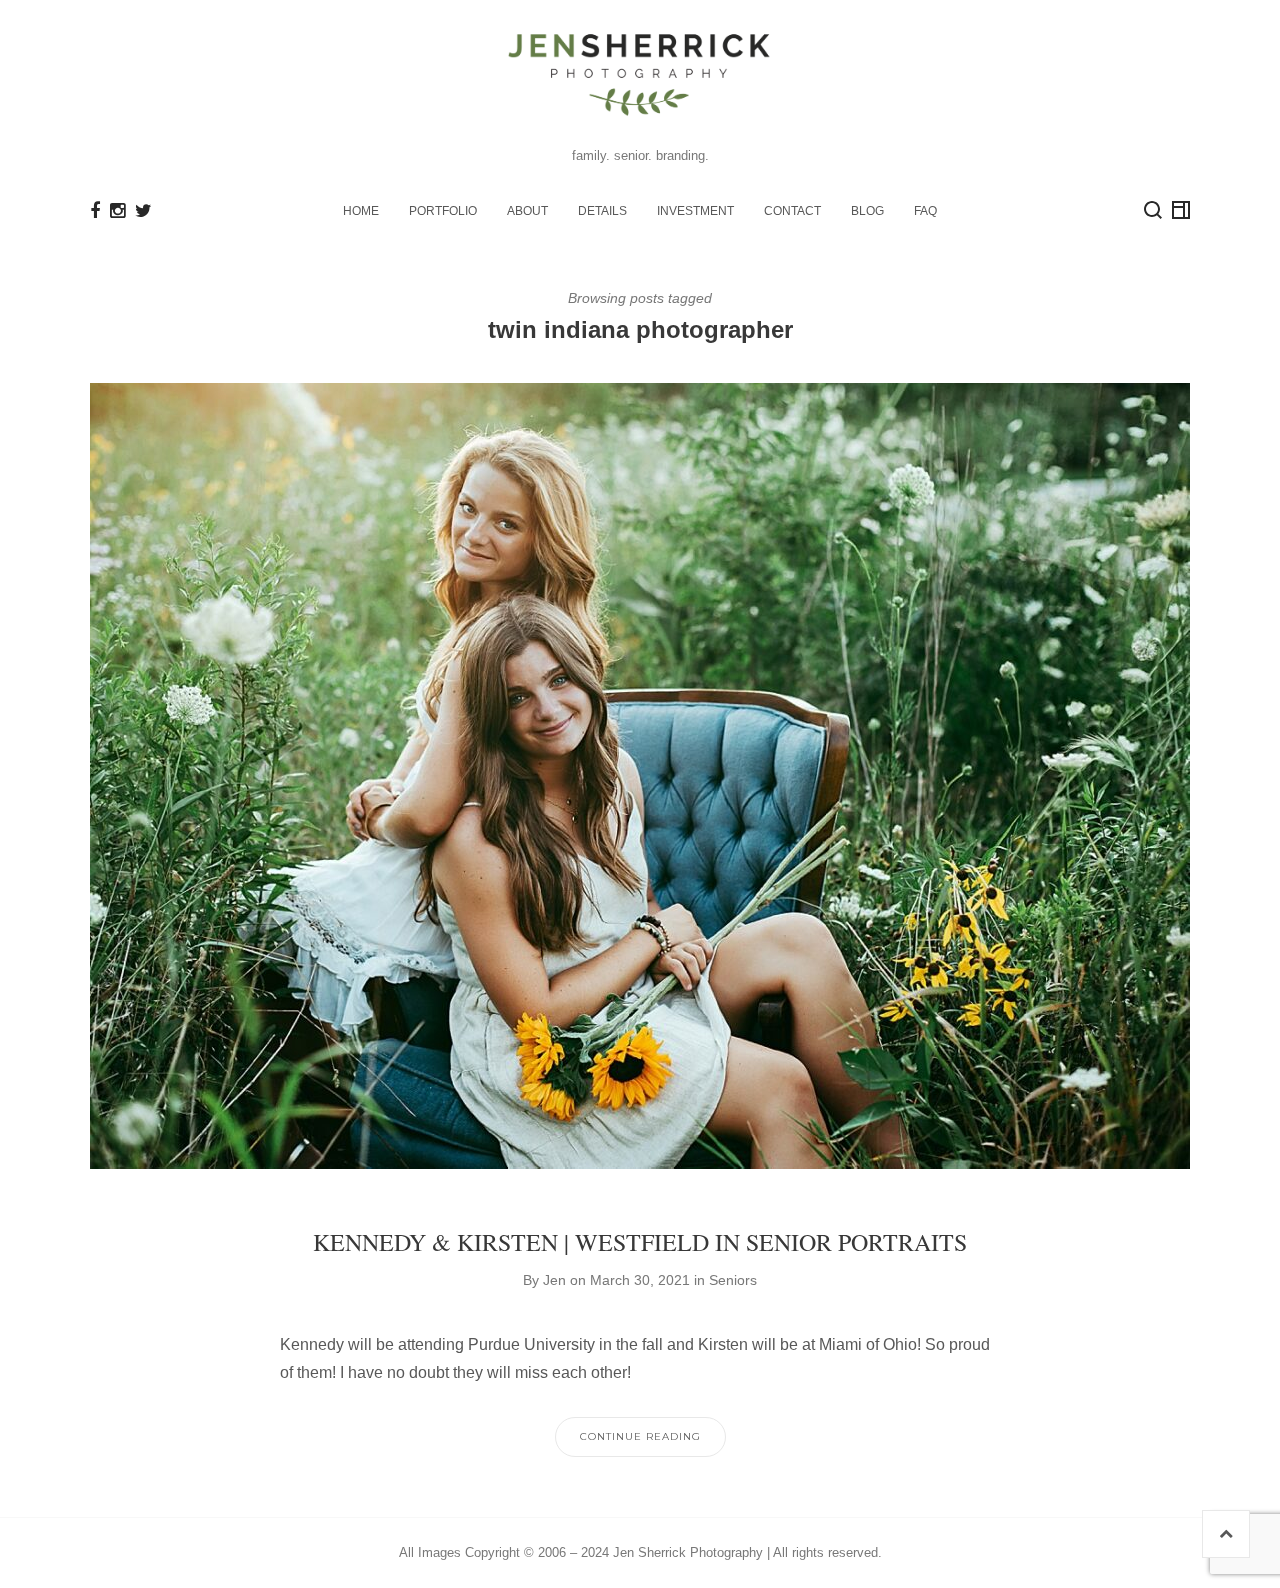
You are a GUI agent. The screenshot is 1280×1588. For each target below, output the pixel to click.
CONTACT (792, 211)
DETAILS (602, 211)
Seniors (733, 1280)
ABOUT (527, 211)
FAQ (925, 211)
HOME (361, 211)
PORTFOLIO (443, 211)
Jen (554, 1280)
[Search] (1153, 210)
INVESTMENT (695, 211)
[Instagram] (117, 211)
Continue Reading (640, 1436)
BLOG (867, 211)
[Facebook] (95, 211)
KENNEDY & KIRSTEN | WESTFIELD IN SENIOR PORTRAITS (640, 1242)
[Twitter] (143, 211)
